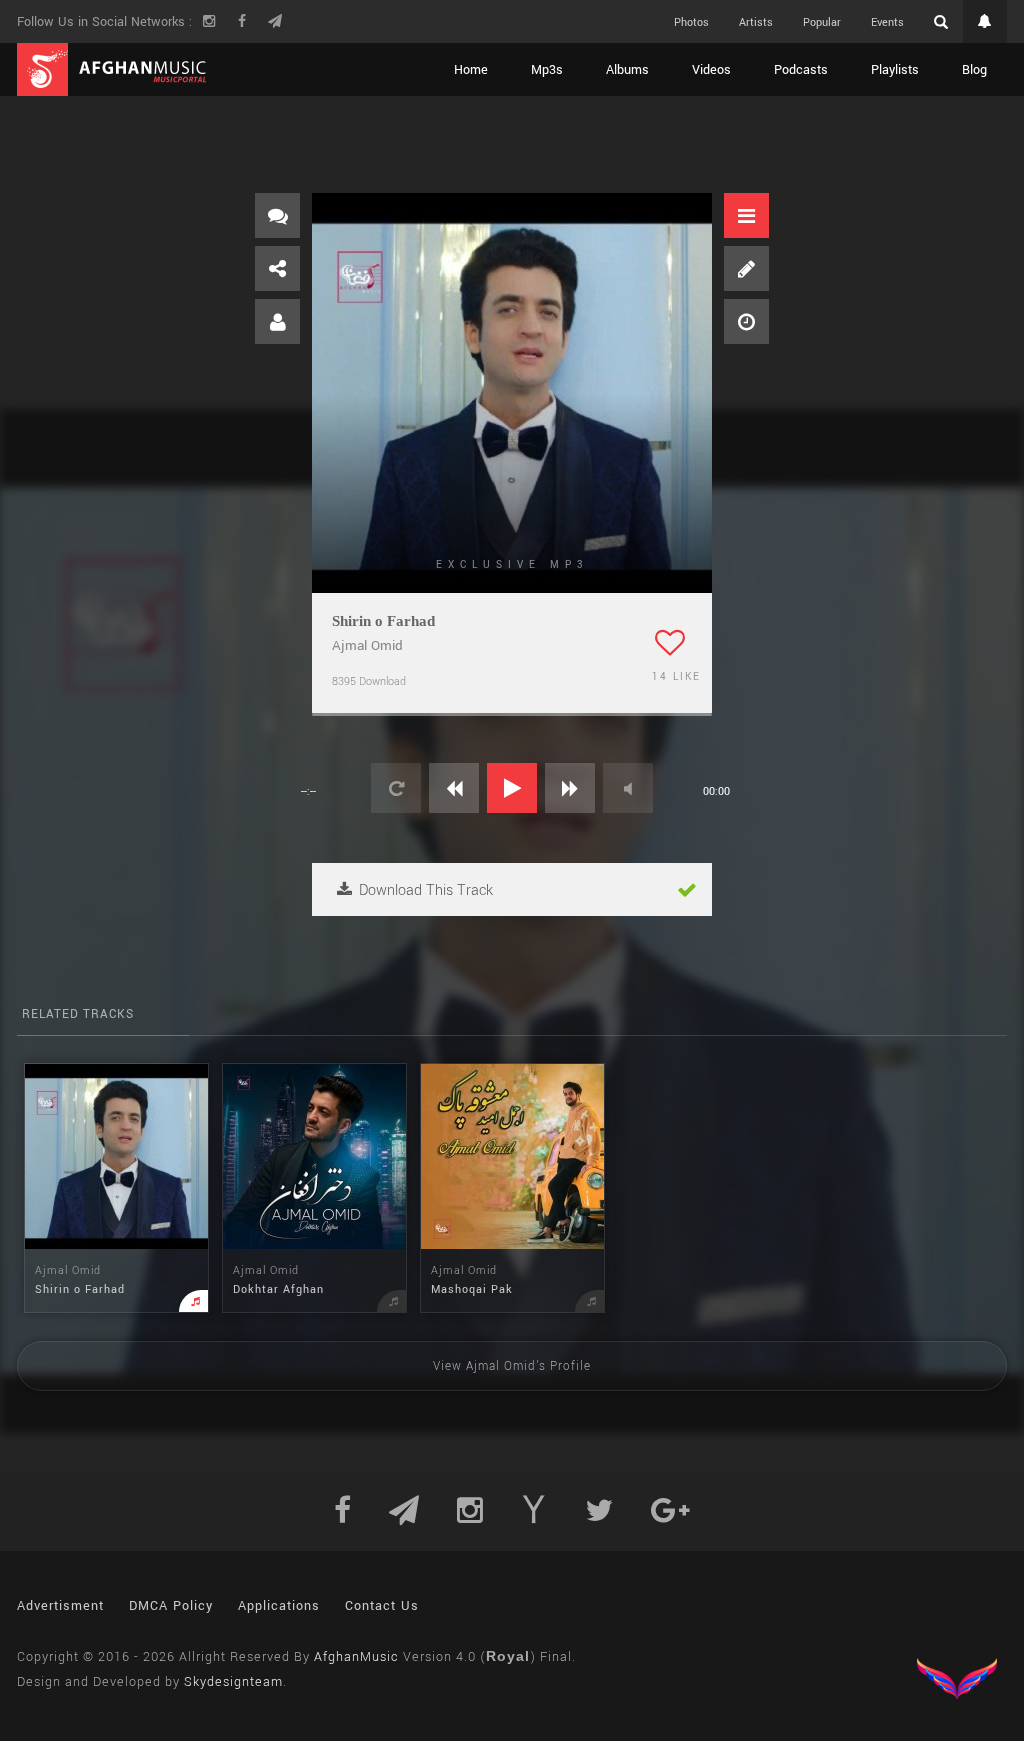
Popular (822, 22)
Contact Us (382, 1606)
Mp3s (547, 70)
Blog (974, 70)
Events (887, 22)
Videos (711, 70)
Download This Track (424, 890)
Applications (279, 1606)
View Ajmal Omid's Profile (512, 1366)
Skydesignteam (233, 1682)
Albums (627, 70)
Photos (691, 22)
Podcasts (801, 70)
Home (471, 70)
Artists (756, 22)
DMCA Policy (171, 1606)
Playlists (895, 70)
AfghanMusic (356, 1657)
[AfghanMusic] (112, 69)
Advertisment (60, 1606)
